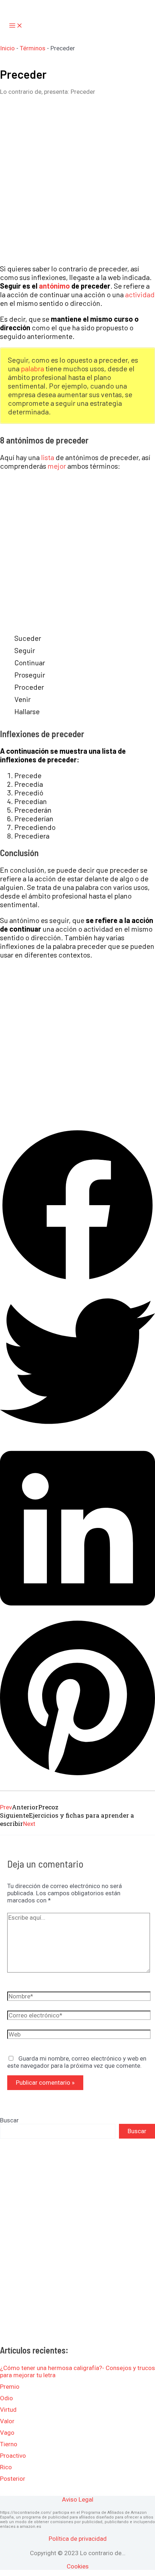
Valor (7, 2421)
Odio (6, 2398)
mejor (57, 466)
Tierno (9, 2444)
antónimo (54, 286)
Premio (10, 2387)
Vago (7, 2433)
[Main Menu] (16, 26)
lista (48, 457)
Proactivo (13, 2456)
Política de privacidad (78, 2539)
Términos (33, 48)
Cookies (78, 2566)
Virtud (8, 2410)
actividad (140, 294)
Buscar (9, 2120)
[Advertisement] (77, 180)
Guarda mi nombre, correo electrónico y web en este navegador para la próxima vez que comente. (77, 2062)
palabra (32, 368)
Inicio (7, 48)
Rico (6, 2467)
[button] (77, 1206)
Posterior (13, 2479)
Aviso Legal (78, 2499)
